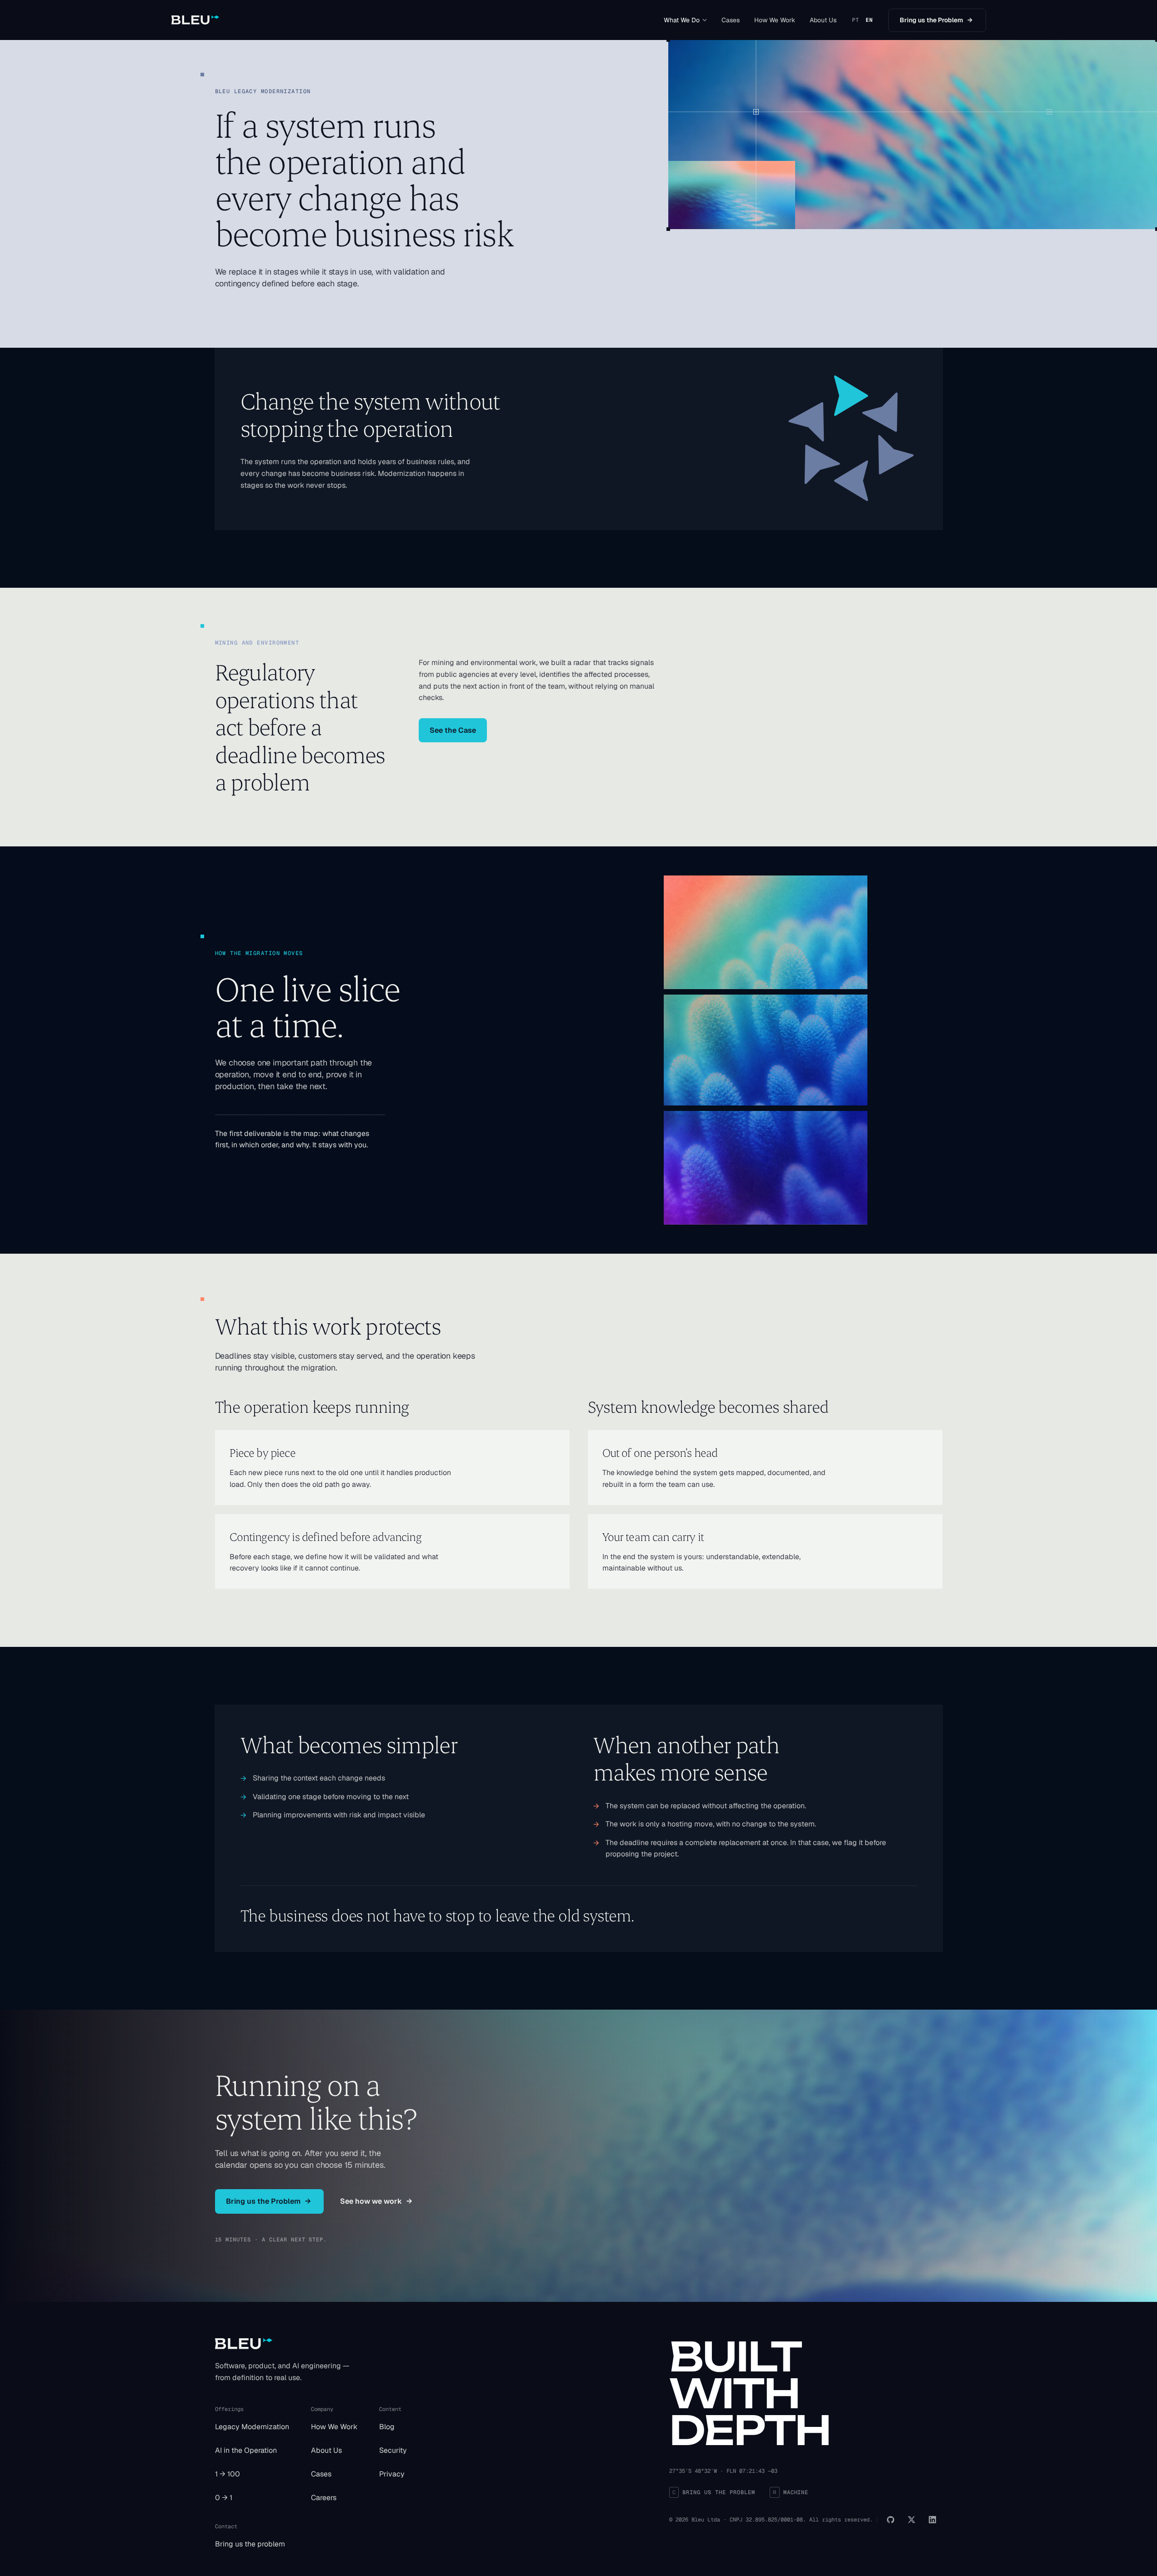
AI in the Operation (246, 2450)
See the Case (453, 730)
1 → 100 (228, 2474)
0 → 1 (224, 2498)
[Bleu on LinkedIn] (932, 2520)
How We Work (775, 20)
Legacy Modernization (252, 2427)
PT (856, 20)
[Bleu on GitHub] (891, 2520)
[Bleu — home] (195, 20)
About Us (823, 20)
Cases (731, 20)
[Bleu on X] (912, 2520)
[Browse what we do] (705, 20)
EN (869, 20)
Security (393, 2450)
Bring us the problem (250, 2544)
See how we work (376, 2201)
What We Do (682, 20)
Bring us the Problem (936, 20)
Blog (387, 2427)
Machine (791, 2492)
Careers (324, 2498)
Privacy (392, 2474)
